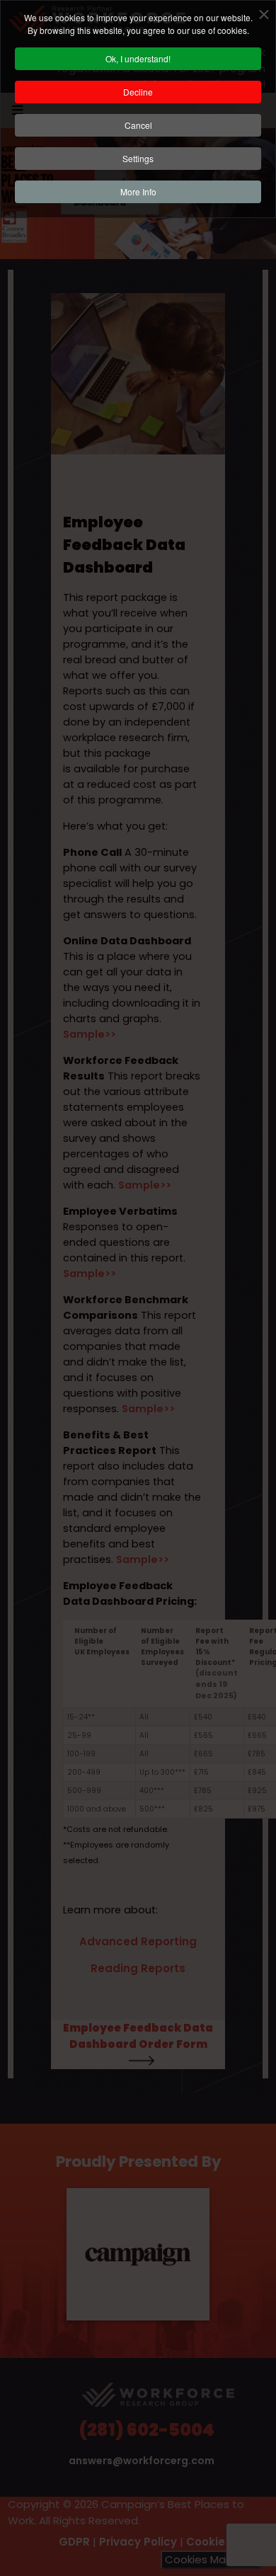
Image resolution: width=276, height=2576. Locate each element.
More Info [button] (138, 191)
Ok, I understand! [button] (138, 58)
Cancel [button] (138, 125)
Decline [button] (138, 92)
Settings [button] (138, 158)
